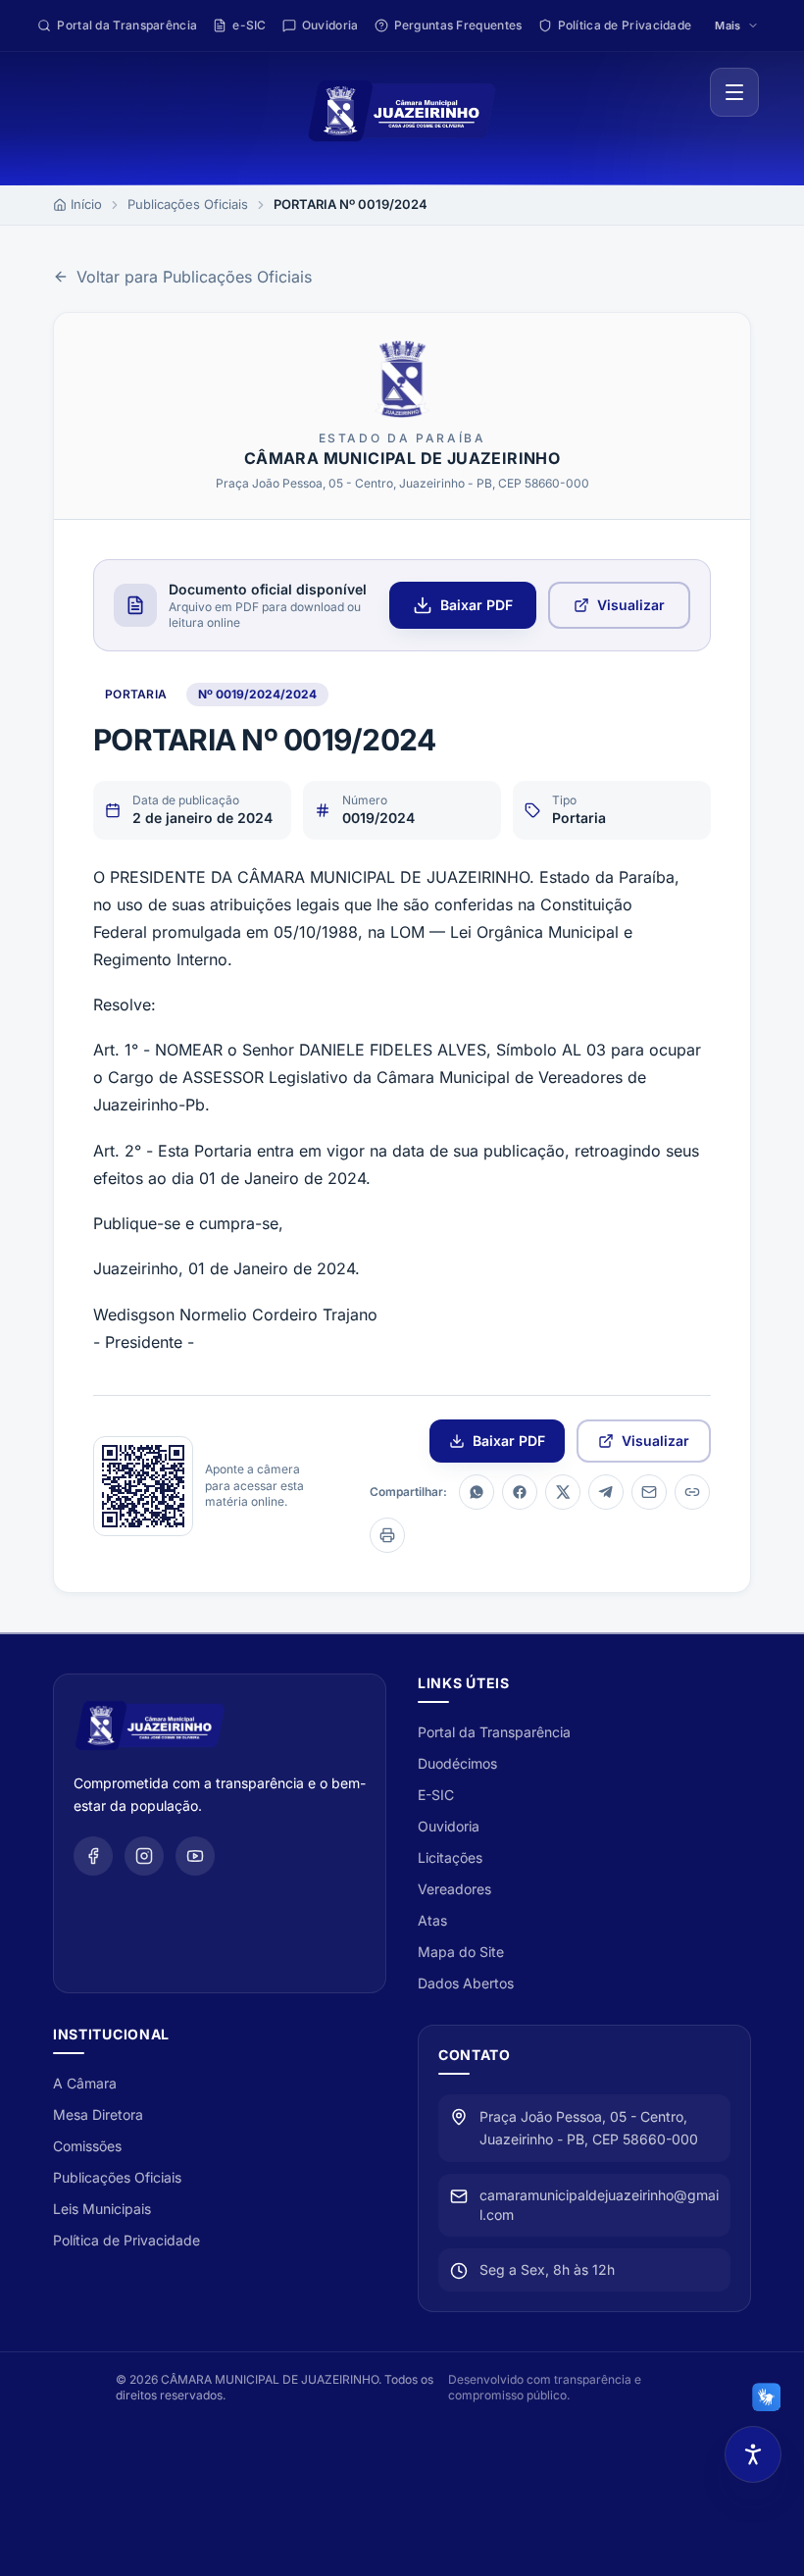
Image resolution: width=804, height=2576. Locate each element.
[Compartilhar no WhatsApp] (477, 1492)
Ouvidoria (449, 1826)
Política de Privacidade (126, 2240)
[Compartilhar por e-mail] (649, 1492)
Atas (432, 1920)
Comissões (87, 2146)
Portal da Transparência (494, 1732)
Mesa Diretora (98, 2114)
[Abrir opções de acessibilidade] (753, 2454)
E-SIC (436, 1795)
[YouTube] (195, 1856)
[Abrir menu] (734, 92)
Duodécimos (457, 1763)
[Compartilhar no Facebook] (520, 1492)
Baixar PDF (477, 605)
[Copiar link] (692, 1492)
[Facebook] (93, 1856)
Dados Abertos (466, 1983)
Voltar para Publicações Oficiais (194, 277)
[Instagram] (144, 1856)
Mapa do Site (461, 1952)
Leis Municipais (102, 2209)
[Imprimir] (387, 1535)
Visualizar (631, 605)
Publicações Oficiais (188, 204)
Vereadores (454, 1889)
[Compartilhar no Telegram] (606, 1492)
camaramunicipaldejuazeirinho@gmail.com (599, 2205)
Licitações (450, 1857)
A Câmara (85, 2083)
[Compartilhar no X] (563, 1492)
